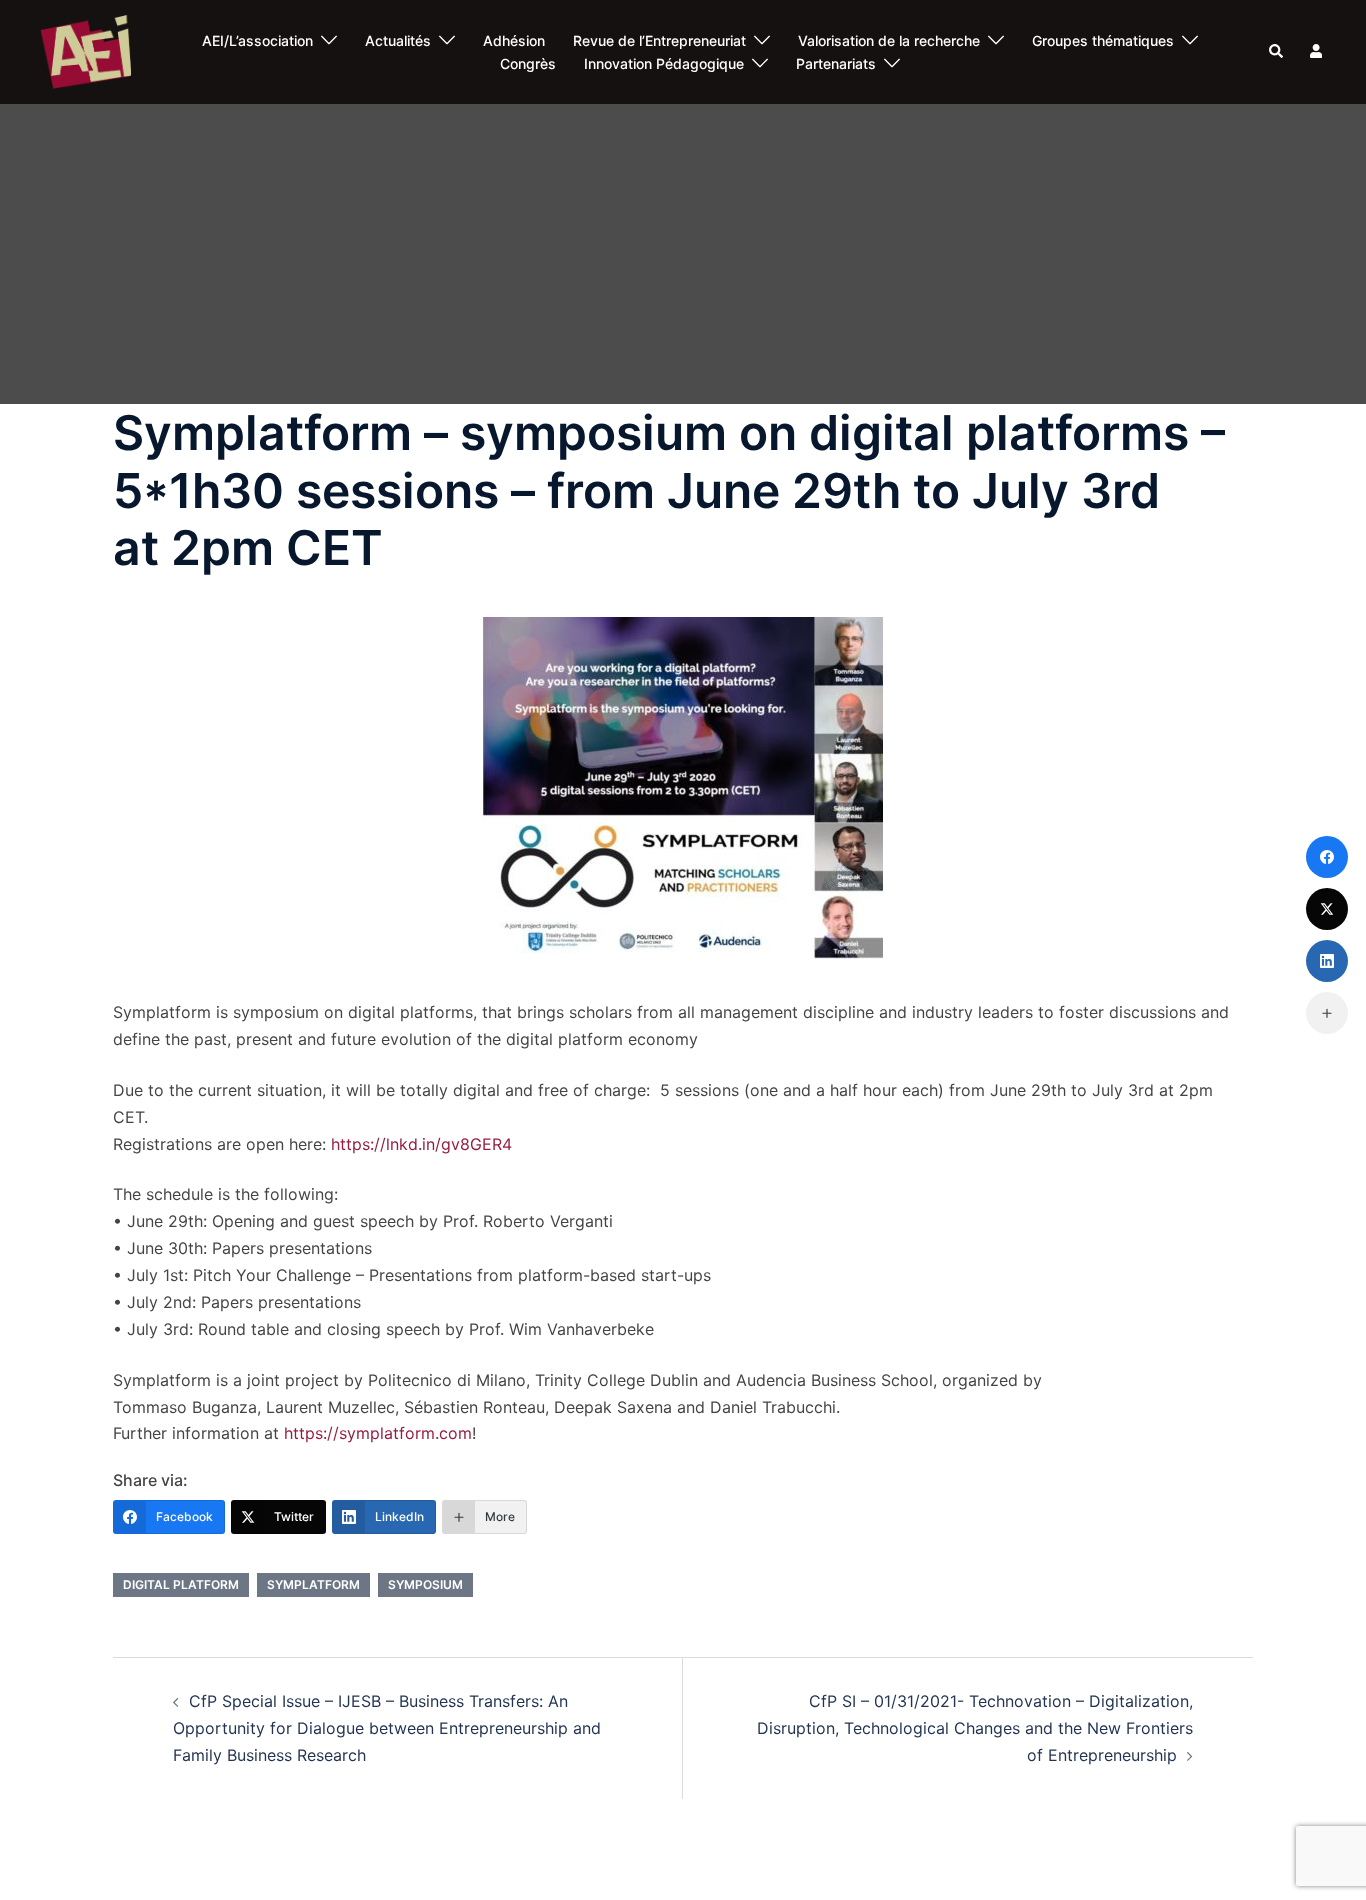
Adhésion (514, 40)
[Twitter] (1327, 909)
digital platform (181, 1584)
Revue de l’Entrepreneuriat (659, 40)
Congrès (528, 63)
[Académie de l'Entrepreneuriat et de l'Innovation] (85, 51)
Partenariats (836, 63)
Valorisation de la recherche (889, 40)
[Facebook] (1327, 857)
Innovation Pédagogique (664, 63)
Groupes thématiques (1103, 40)
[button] (1277, 52)
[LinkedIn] (1327, 961)
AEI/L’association (257, 40)
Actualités (398, 40)
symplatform (313, 1584)
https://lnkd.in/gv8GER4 (421, 1144)
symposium (425, 1584)
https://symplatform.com (378, 1433)
